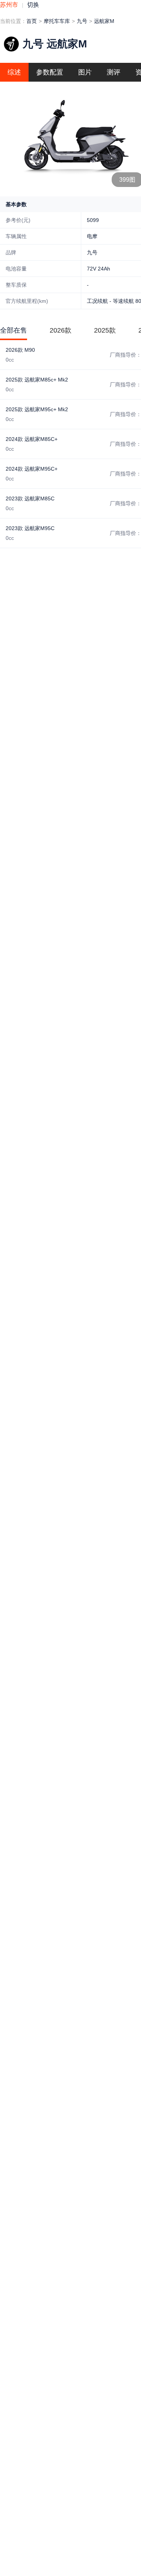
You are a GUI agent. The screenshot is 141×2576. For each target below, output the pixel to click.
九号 (82, 21)
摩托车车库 (57, 21)
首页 (32, 21)
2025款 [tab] (105, 330)
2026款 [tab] (61, 330)
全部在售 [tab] (14, 330)
